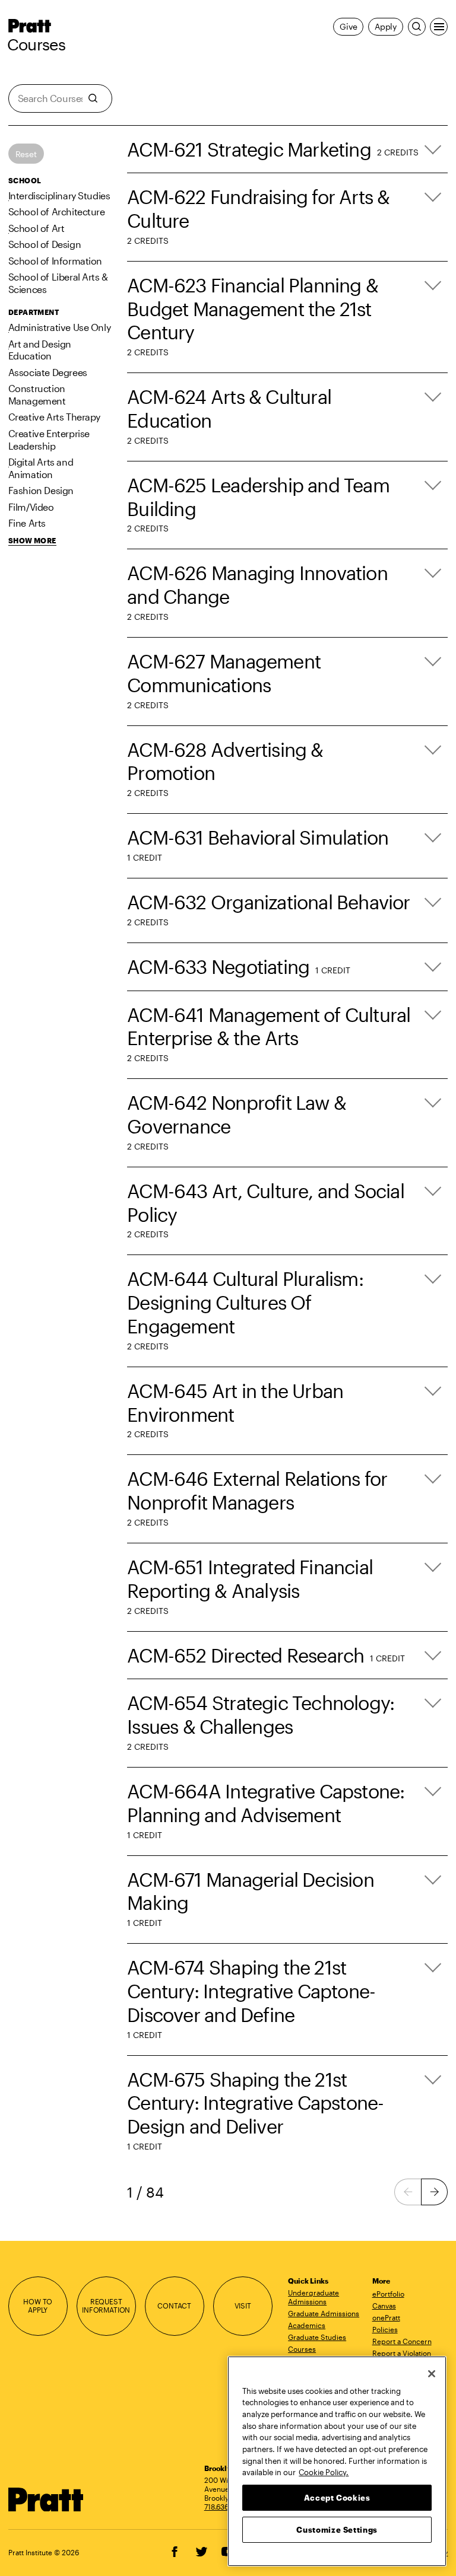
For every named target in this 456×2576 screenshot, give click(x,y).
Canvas (384, 2306)
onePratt (386, 2317)
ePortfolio (388, 2294)
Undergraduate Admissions (313, 2297)
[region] (337, 2461)
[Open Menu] (439, 27)
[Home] (46, 2500)
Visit (243, 2306)
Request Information (106, 2306)
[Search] (417, 27)
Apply (386, 26)
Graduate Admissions (324, 2313)
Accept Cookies (337, 2498)
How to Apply (38, 2306)
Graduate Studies (317, 2337)
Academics (307, 2325)
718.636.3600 (226, 2507)
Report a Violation (402, 2353)
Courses (36, 44)
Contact (174, 2306)
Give (348, 26)
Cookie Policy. (324, 2472)
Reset (26, 154)
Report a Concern (402, 2341)
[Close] (432, 2374)
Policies (385, 2329)
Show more (32, 541)
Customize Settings (337, 2530)
